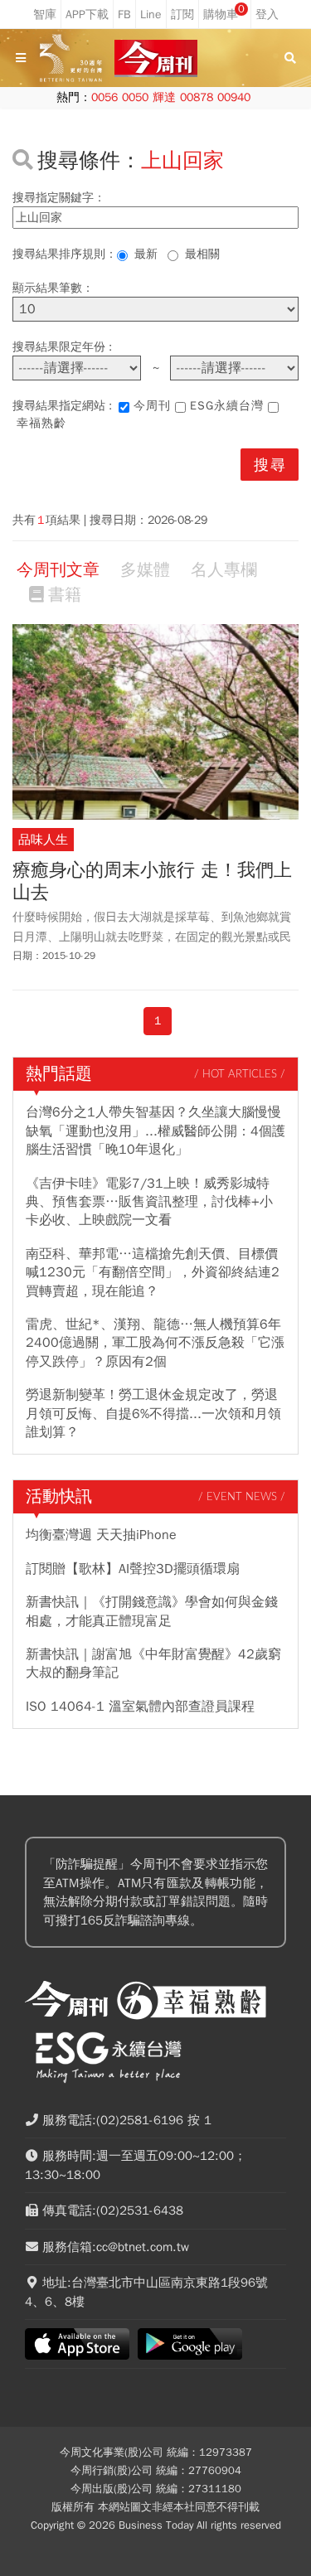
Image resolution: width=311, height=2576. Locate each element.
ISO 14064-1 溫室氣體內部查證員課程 (140, 1707)
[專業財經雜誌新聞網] (156, 58)
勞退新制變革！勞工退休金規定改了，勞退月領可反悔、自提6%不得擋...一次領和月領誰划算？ (153, 1414)
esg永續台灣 (227, 406)
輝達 (164, 97)
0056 (104, 97)
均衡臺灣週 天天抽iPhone (101, 1535)
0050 (135, 97)
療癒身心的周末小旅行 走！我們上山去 (152, 881)
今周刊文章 (58, 570)
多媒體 (145, 570)
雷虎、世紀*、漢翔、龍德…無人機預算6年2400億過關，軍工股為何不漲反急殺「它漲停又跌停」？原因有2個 (155, 1343)
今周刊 (152, 406)
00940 (234, 97)
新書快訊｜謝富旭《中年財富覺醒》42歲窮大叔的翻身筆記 (153, 1663)
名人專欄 (224, 570)
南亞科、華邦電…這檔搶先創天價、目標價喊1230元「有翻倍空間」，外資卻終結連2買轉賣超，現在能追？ (153, 1273)
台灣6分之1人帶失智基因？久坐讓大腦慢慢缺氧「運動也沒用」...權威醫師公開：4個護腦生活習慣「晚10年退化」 (155, 1131)
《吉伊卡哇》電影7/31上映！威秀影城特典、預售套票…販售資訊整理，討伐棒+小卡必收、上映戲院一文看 (149, 1202)
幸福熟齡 (41, 423)
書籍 (65, 595)
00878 (197, 97)
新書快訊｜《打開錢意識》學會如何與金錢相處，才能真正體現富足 (152, 1611)
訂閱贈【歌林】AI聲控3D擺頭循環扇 (133, 1569)
